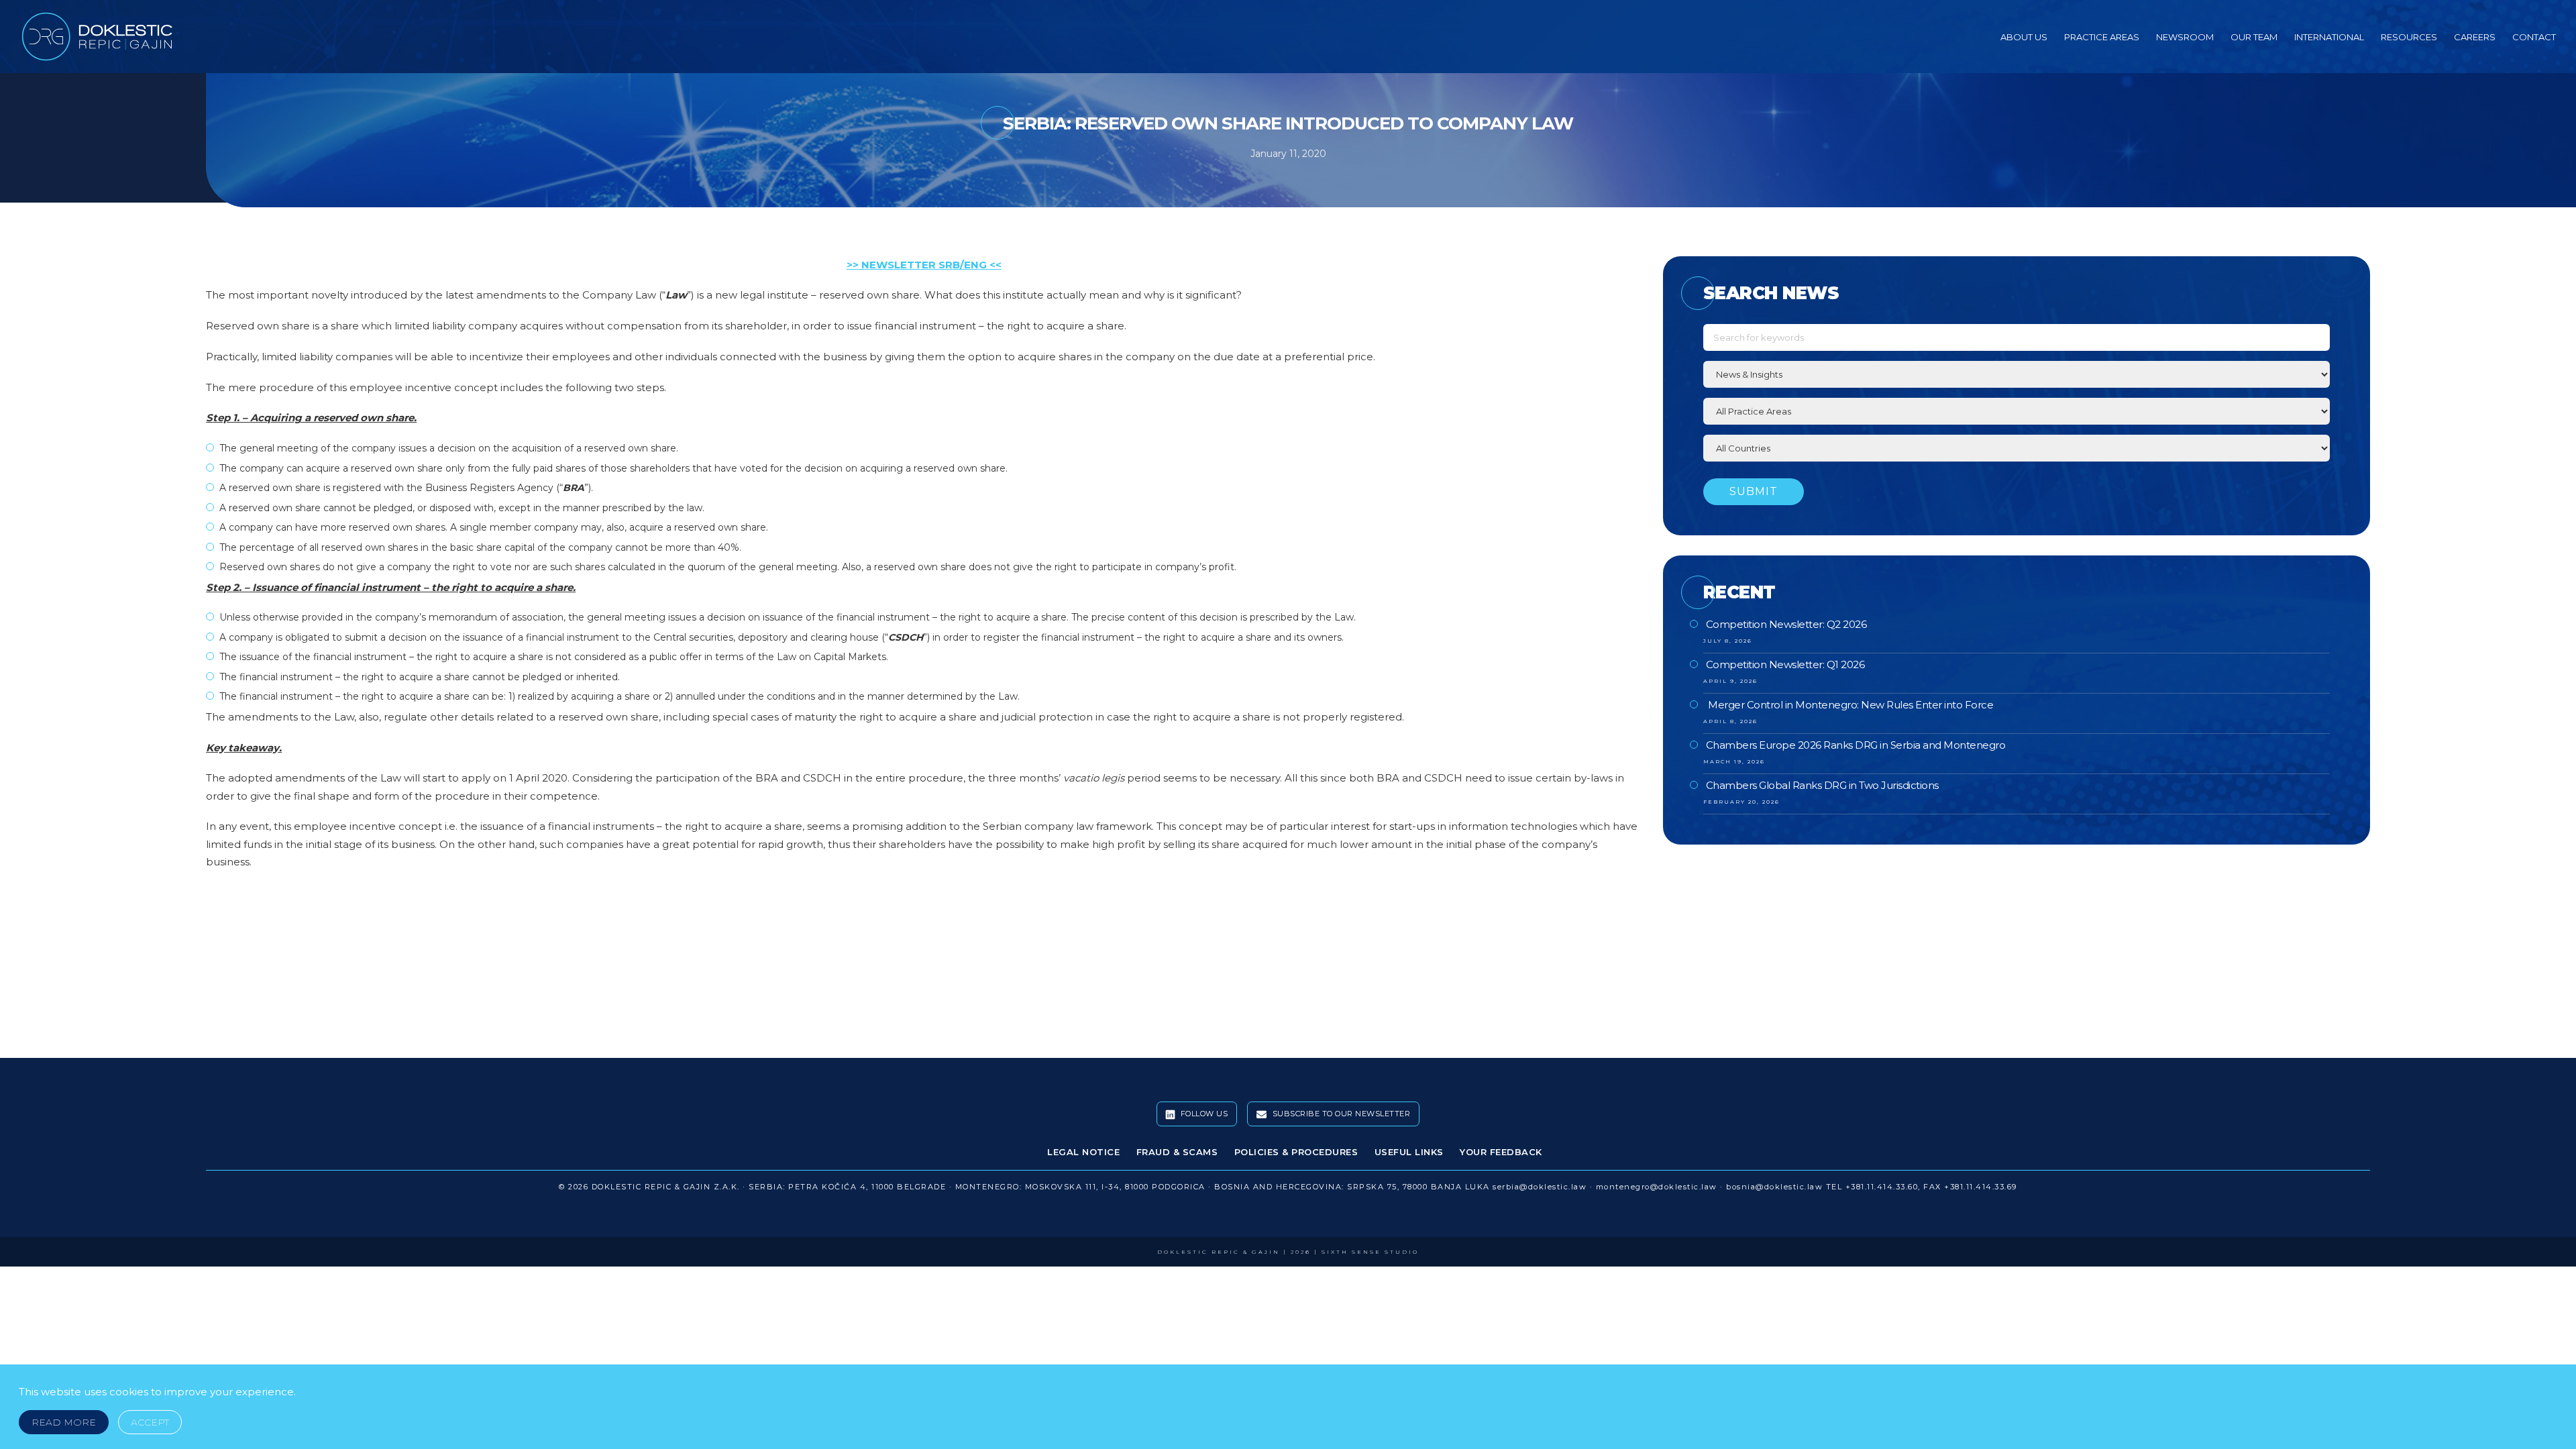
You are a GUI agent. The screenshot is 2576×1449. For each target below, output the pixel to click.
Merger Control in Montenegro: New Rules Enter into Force (1850, 705)
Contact (2534, 37)
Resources (2409, 37)
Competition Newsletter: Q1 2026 (1785, 664)
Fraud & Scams (1177, 1152)
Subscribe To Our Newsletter (1340, 1114)
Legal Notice (1083, 1152)
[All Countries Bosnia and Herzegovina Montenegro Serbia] (2017, 448)
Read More (64, 1422)
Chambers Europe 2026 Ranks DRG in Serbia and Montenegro (1856, 745)
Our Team (2254, 37)
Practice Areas (2102, 37)
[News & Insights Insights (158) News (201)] (2017, 374)
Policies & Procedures (1296, 1152)
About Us (2024, 37)
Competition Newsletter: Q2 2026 (1786, 624)
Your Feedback (1501, 1152)
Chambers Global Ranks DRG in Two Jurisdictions (1822, 785)
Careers (2475, 37)
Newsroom (2185, 37)
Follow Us (1203, 1114)
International (2329, 37)
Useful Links (1409, 1152)
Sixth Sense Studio (1370, 1252)
